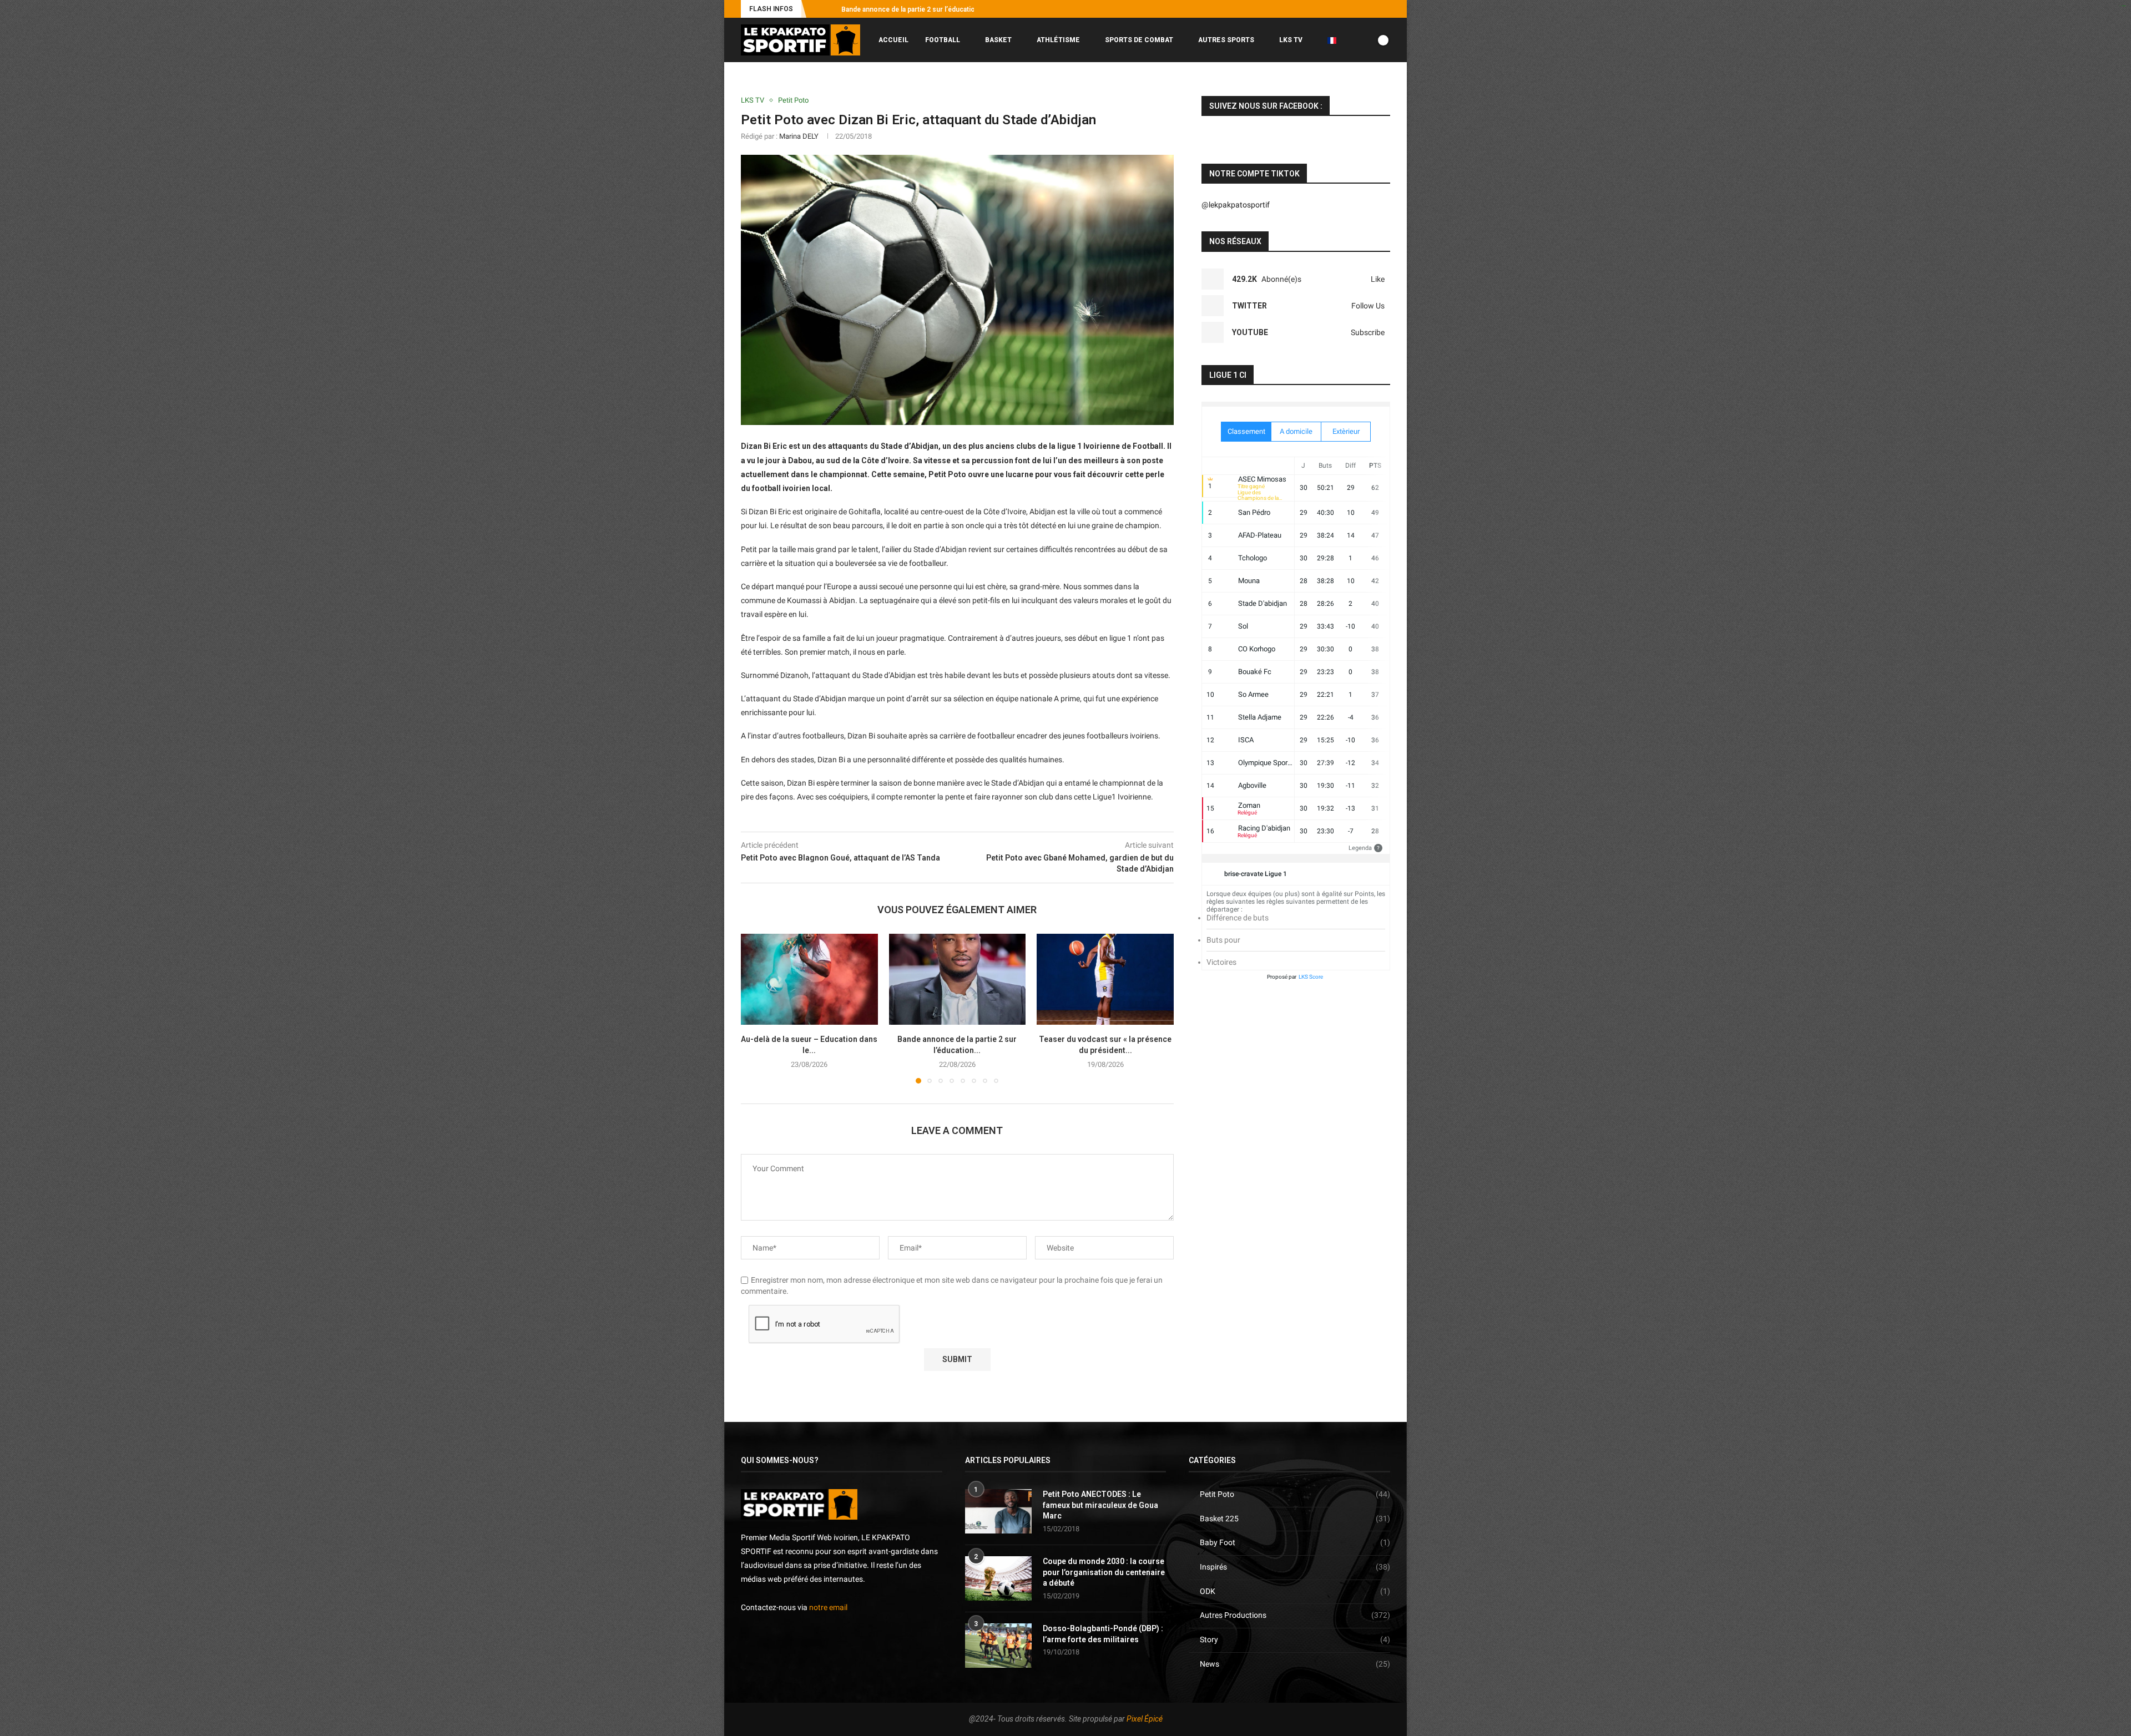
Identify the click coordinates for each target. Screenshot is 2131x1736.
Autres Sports (1226, 40)
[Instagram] (1336, 9)
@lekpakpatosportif (1236, 205)
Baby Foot (1295, 1542)
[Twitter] (1349, 9)
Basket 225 (1295, 1519)
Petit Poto (1295, 1494)
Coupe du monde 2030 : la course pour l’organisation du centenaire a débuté (1104, 1572)
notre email (828, 1607)
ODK (1295, 1591)
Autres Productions (1295, 1615)
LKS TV (1291, 40)
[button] (817, 9)
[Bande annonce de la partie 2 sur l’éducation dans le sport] (958, 979)
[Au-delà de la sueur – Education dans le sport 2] (809, 979)
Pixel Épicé (1145, 1719)
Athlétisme (1058, 40)
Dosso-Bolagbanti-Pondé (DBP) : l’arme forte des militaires (1103, 1634)
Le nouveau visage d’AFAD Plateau (895, 9)
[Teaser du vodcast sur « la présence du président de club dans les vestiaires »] (1105, 979)
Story (1295, 1639)
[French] (1336, 40)
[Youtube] (1362, 9)
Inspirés (1295, 1567)
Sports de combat (1139, 40)
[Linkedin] (1375, 9)
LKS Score (1311, 977)
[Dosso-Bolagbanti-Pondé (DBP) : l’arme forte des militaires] (998, 1646)
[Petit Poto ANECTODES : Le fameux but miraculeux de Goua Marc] (998, 1511)
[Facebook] (1324, 9)
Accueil (893, 40)
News (1295, 1664)
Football (943, 40)
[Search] (1385, 87)
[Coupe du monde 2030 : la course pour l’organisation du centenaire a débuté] (998, 1578)
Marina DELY (799, 136)
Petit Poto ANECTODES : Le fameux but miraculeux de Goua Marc (1100, 1505)
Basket (998, 40)
